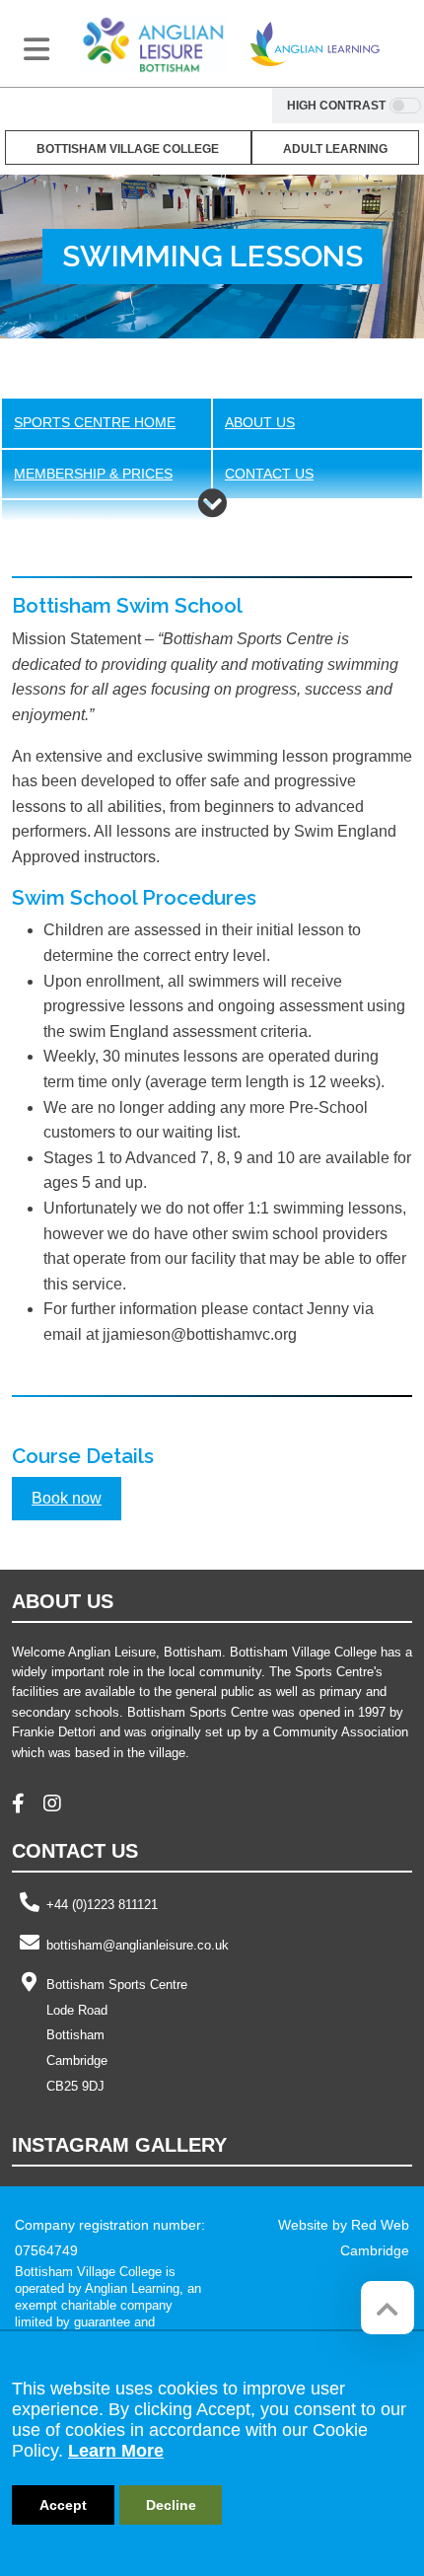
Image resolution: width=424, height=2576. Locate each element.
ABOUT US (260, 423)
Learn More (116, 2451)
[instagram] (60, 1806)
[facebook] (26, 1806)
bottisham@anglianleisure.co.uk (138, 1945)
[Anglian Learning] (315, 44)
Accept (63, 2505)
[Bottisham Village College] (154, 44)
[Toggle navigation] (36, 49)
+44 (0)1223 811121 (102, 1905)
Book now (67, 1498)
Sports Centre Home (95, 423)
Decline (171, 2505)
